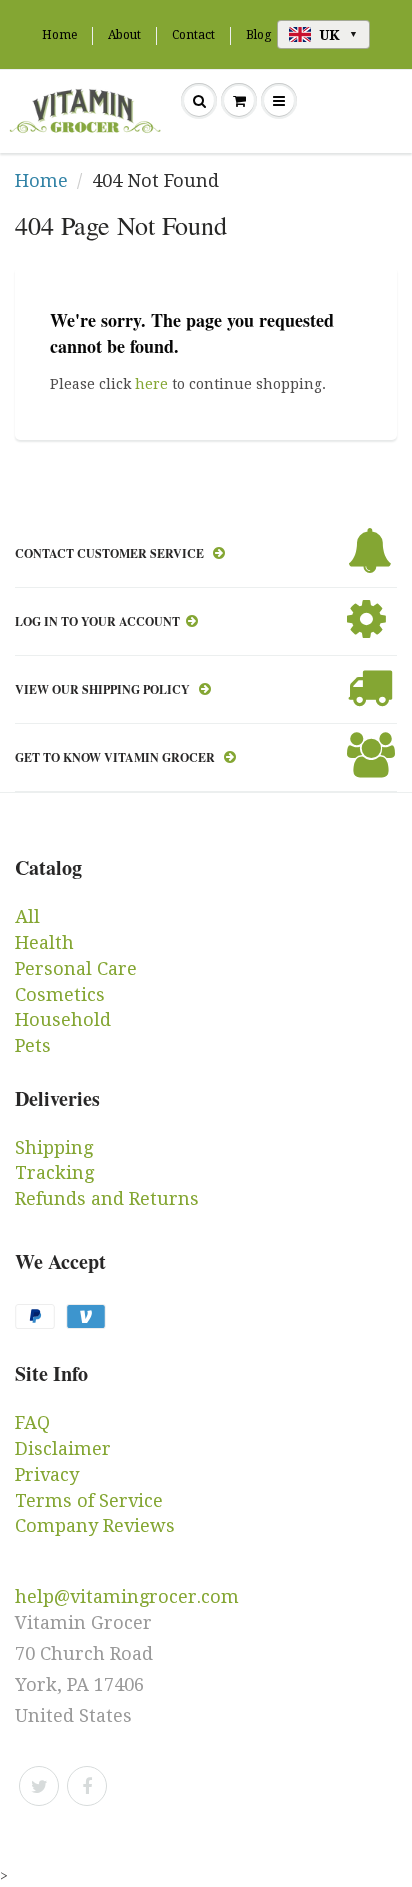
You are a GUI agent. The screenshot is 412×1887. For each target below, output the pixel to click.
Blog (258, 35)
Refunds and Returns (107, 1198)
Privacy (47, 1474)
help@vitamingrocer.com (127, 1596)
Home (59, 35)
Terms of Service (89, 1500)
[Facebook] (87, 1786)
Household (63, 1019)
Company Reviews (95, 1525)
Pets (33, 1045)
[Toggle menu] (279, 101)
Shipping (54, 1147)
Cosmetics (60, 994)
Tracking (54, 1172)
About (124, 35)
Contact (193, 35)
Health (44, 942)
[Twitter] (39, 1786)
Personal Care (76, 968)
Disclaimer (63, 1448)
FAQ (32, 1422)
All (27, 916)
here (151, 384)
